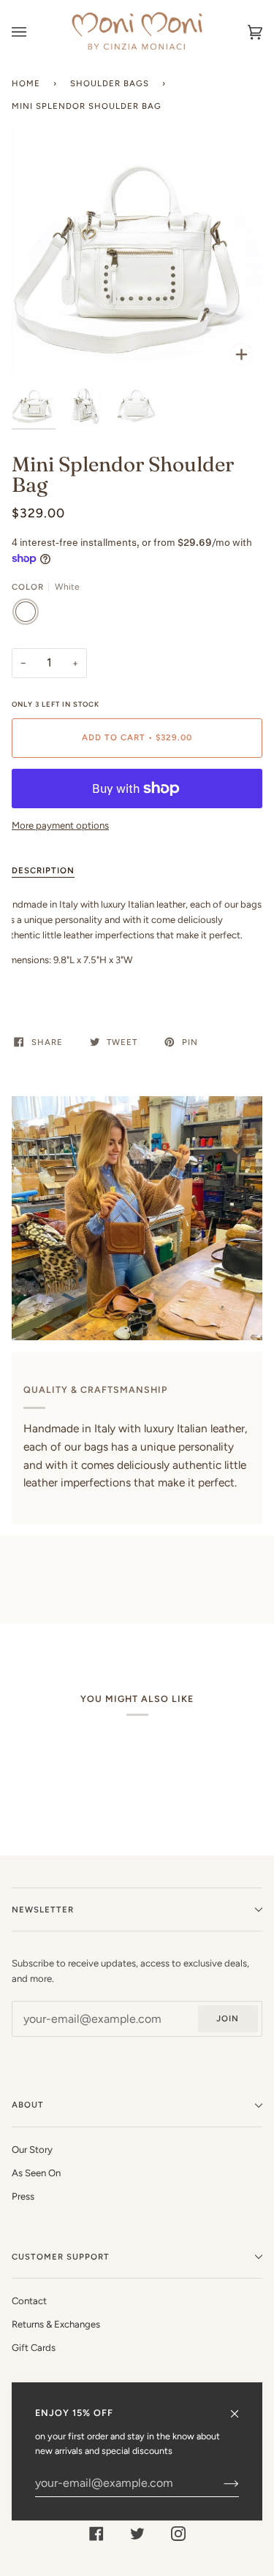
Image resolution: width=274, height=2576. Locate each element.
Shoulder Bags (110, 83)
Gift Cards (34, 2348)
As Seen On (36, 2173)
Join (228, 2018)
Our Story (32, 2150)
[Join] (220, 2483)
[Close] (241, 2407)
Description (43, 870)
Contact (29, 2301)
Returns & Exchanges (56, 2324)
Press (23, 2196)
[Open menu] (34, 32)
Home (26, 83)
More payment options (60, 825)
